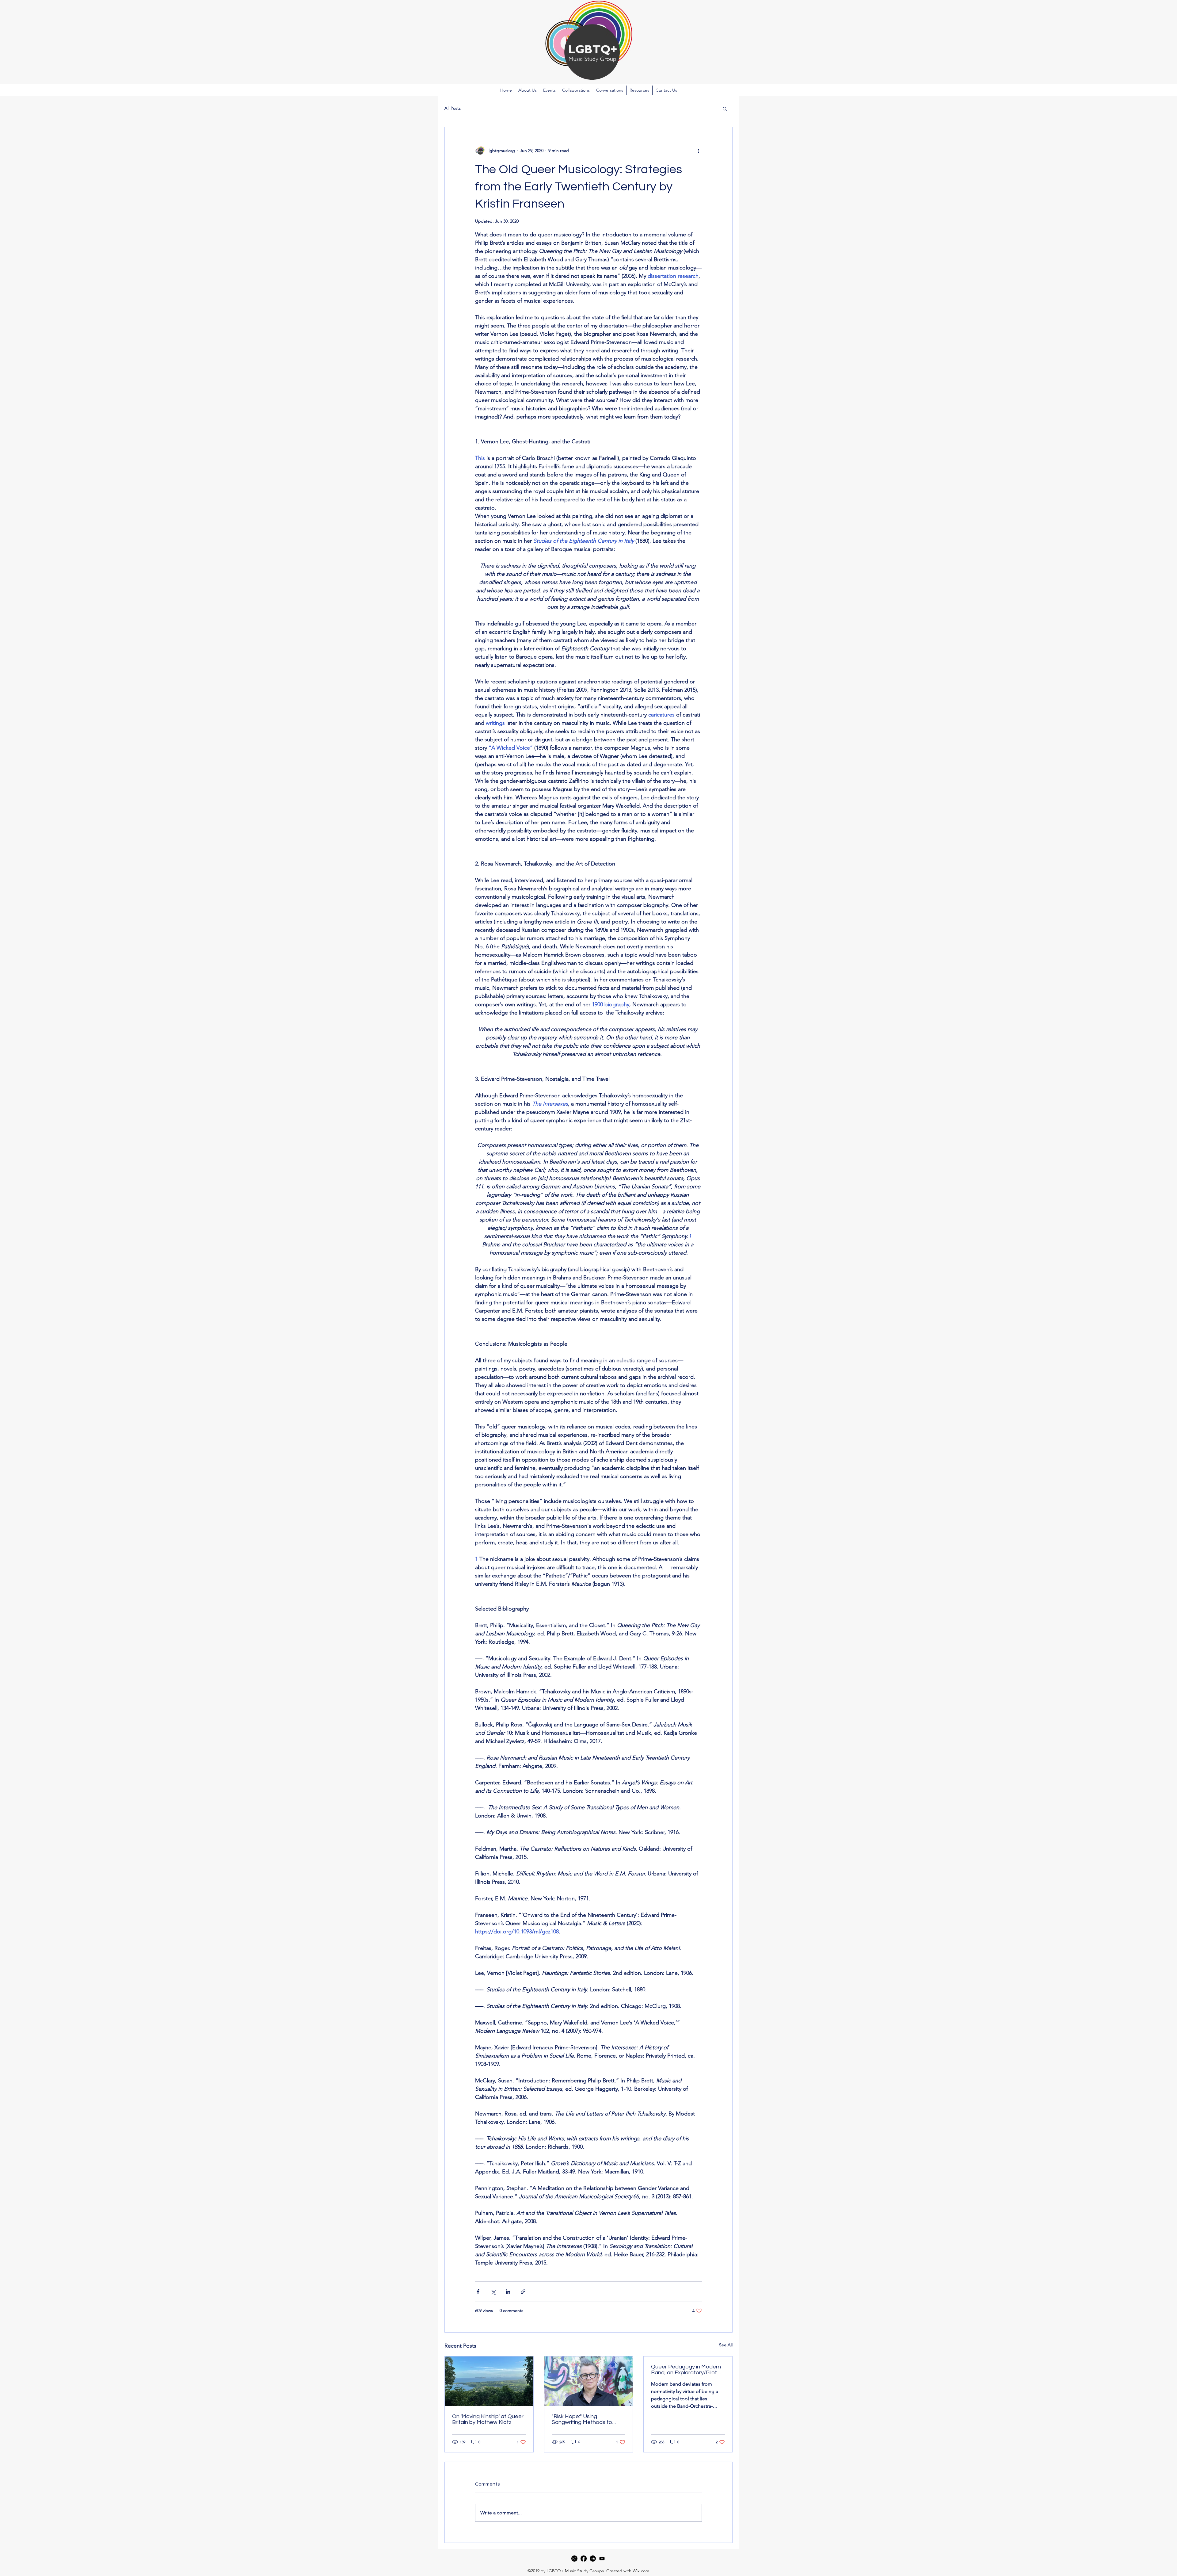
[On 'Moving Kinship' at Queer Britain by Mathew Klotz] (489, 2381)
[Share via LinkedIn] (508, 2292)
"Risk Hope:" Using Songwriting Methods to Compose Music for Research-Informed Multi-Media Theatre (584, 2419)
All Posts (453, 108)
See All (726, 2345)
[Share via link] (523, 2292)
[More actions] (698, 151)
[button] (549, 90)
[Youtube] (602, 2559)
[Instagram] (574, 2559)
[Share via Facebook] (478, 2292)
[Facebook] (584, 2559)
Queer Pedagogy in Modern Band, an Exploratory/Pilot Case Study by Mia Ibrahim (686, 2370)
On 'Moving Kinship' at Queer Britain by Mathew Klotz (488, 2419)
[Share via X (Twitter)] (493, 2292)
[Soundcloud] (593, 2559)
